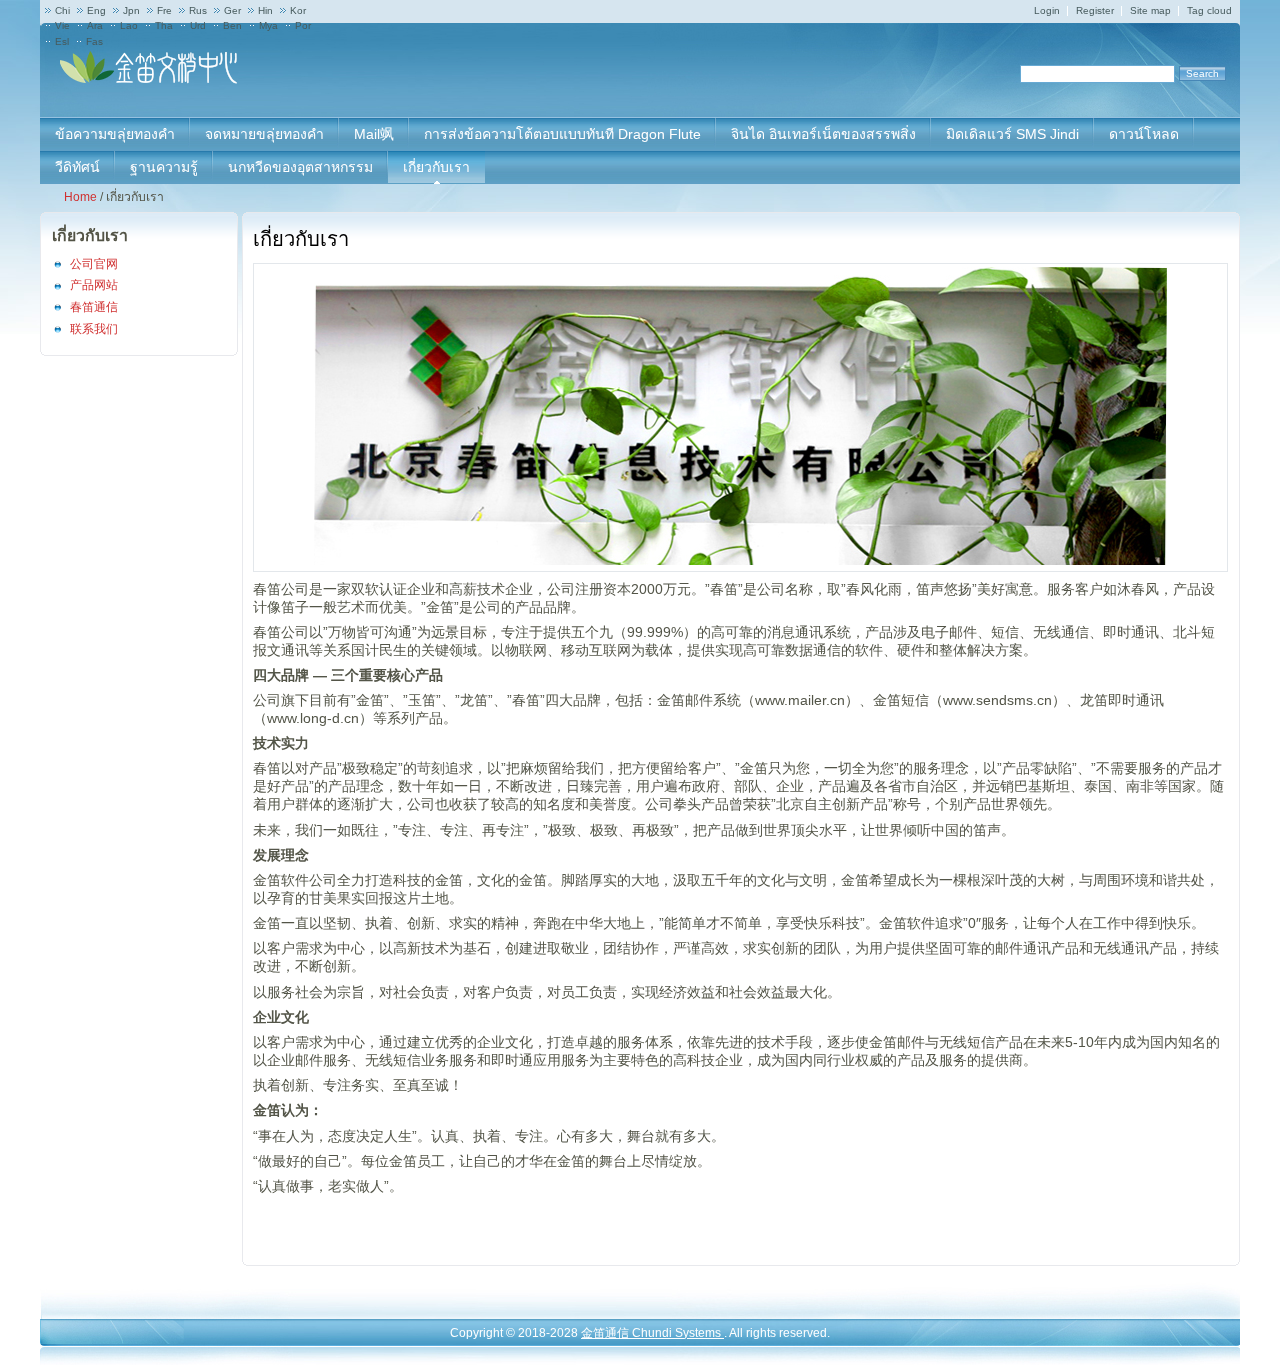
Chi (62, 10)
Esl (62, 41)
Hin (265, 10)
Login (1047, 10)
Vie (62, 25)
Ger (232, 10)
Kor (298, 10)
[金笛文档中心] (150, 80)
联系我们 (94, 329)
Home (80, 197)
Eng (96, 10)
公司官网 (94, 264)
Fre (164, 10)
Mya (268, 25)
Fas (94, 41)
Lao (129, 25)
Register (1095, 10)
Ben (232, 25)
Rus (198, 10)
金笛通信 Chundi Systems (652, 1333)
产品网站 (94, 285)
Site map (1150, 10)
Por (303, 25)
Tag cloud (1209, 10)
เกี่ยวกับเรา (90, 235)
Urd (198, 25)
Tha (164, 25)
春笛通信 (94, 307)
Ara (95, 25)
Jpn (131, 10)
